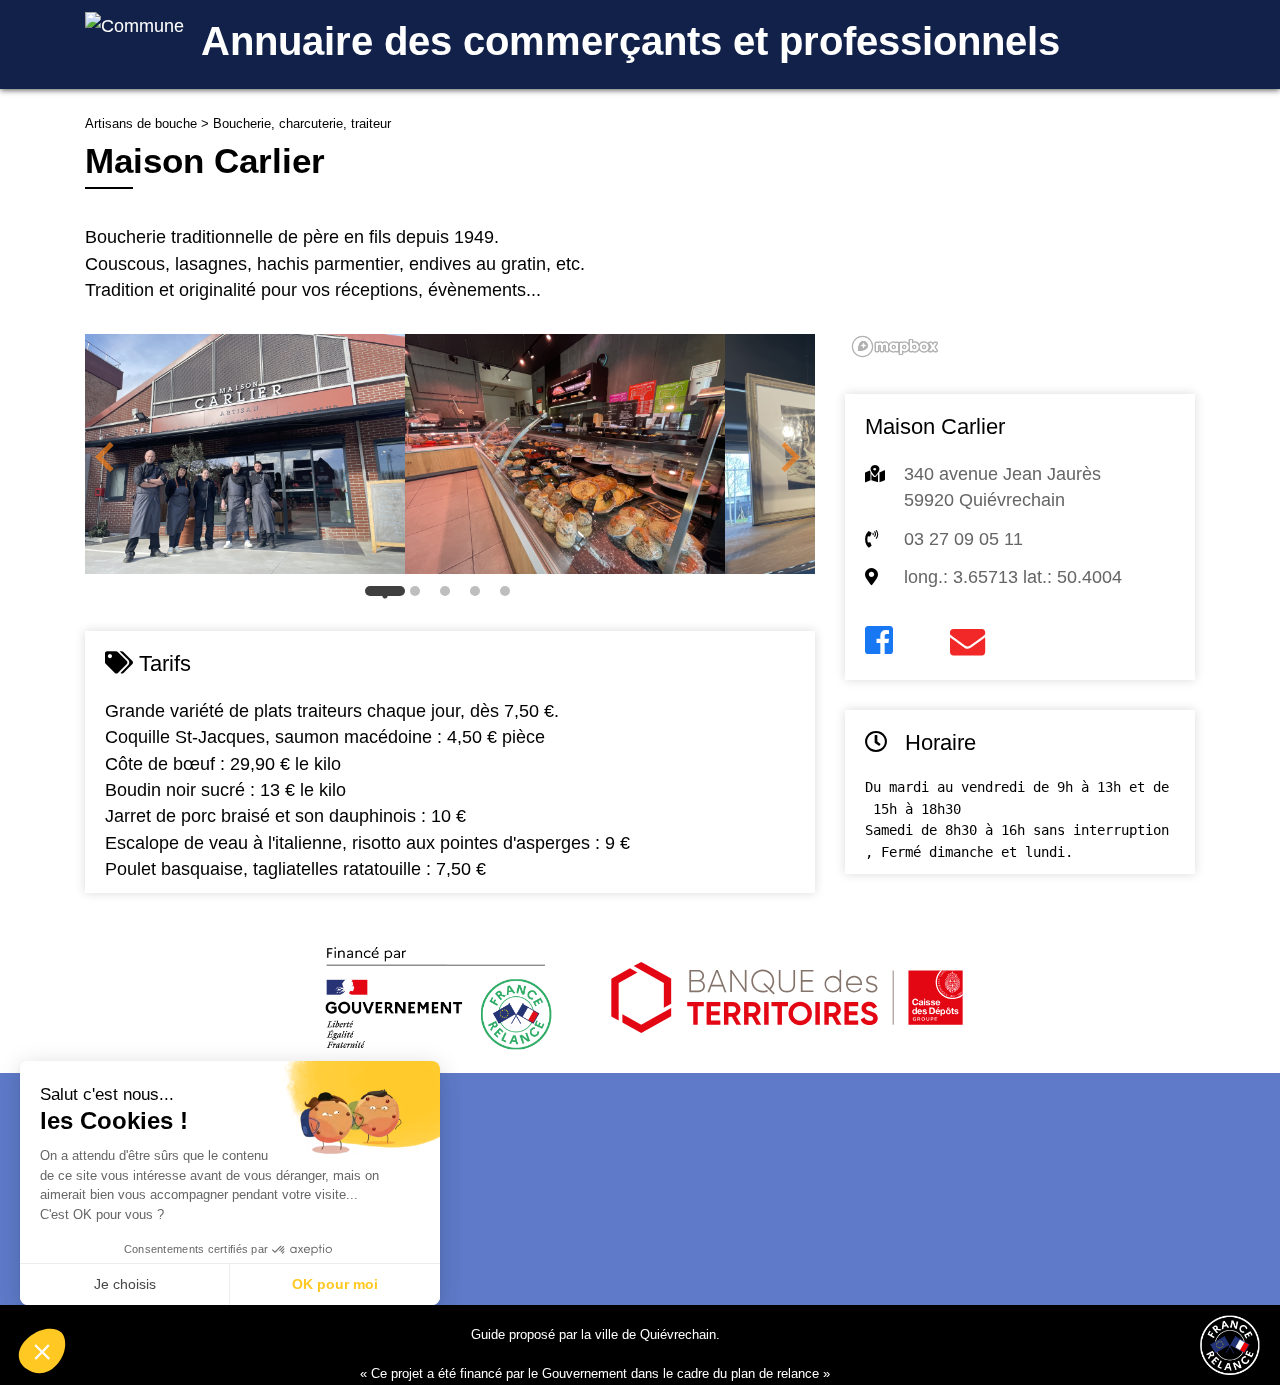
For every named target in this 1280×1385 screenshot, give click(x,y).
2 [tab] (420, 596)
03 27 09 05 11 (963, 539)
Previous (105, 457)
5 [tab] (510, 596)
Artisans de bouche (141, 123)
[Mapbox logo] (895, 346)
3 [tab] (450, 596)
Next (790, 457)
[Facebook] (879, 641)
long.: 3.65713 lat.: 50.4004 (1013, 577)
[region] (1020, 239)
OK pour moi (335, 1284)
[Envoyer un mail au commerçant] (967, 642)
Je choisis (125, 1284)
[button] (42, 1351)
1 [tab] (390, 596)
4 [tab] (480, 596)
